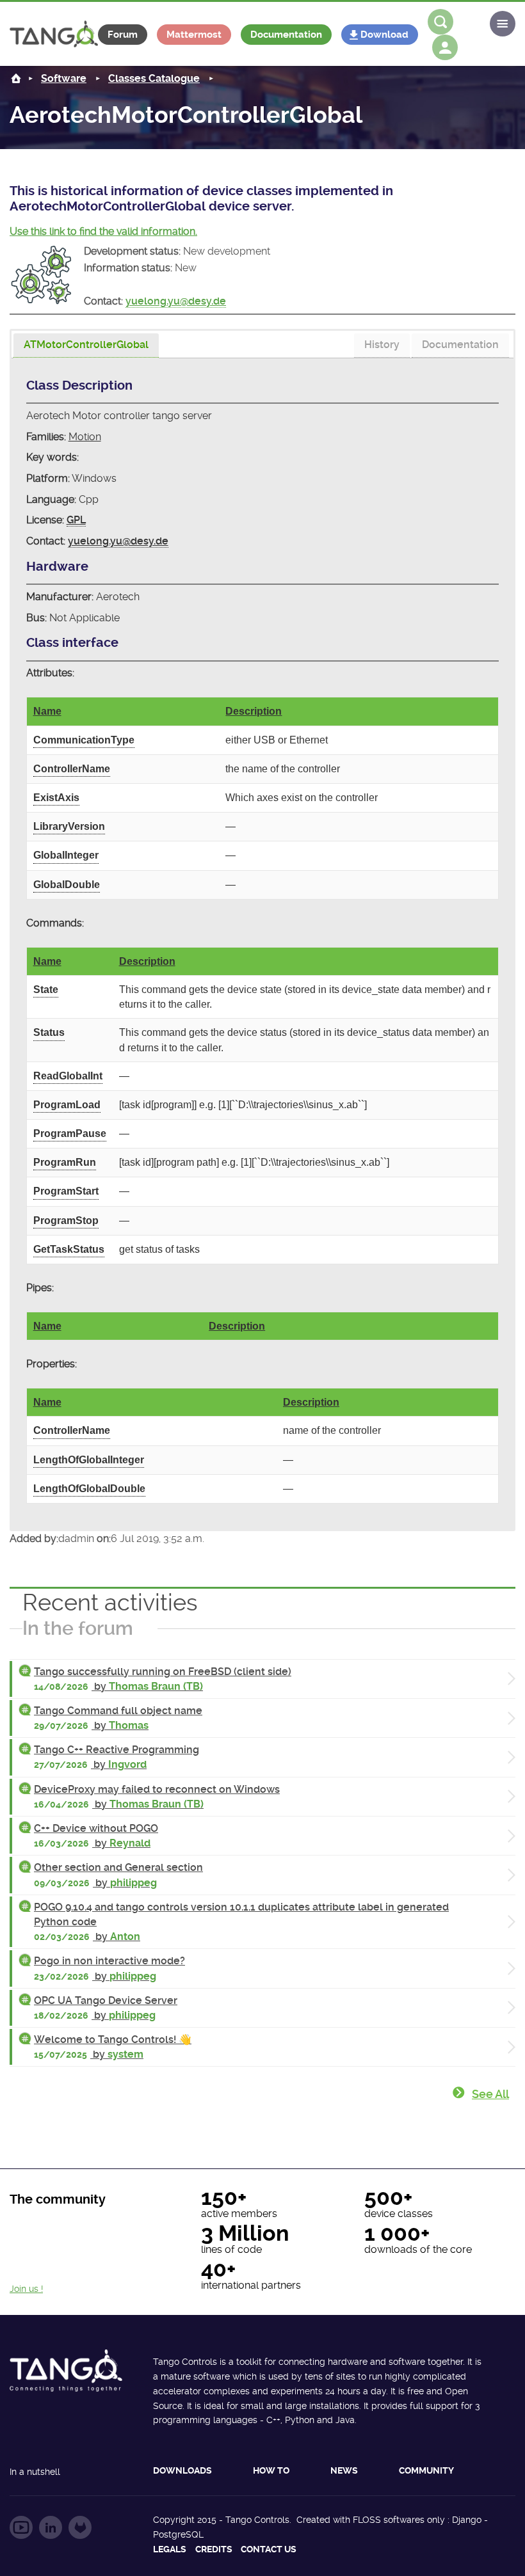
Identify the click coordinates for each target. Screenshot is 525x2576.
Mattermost (194, 35)
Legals (170, 2549)
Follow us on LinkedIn (51, 2527)
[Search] (440, 22)
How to (271, 2470)
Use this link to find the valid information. (103, 231)
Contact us (269, 2549)
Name (47, 711)
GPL (76, 520)
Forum (123, 35)
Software (64, 78)
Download (384, 35)
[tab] (86, 346)
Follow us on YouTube (21, 2527)
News (344, 2470)
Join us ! (26, 2289)
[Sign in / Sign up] (445, 47)
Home (16, 78)
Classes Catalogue (154, 78)
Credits (214, 2549)
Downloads (182, 2470)
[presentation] (86, 346)
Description (254, 711)
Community (426, 2470)
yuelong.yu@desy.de (176, 301)
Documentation (286, 35)
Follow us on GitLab (80, 2527)
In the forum (78, 1628)
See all (490, 2094)
